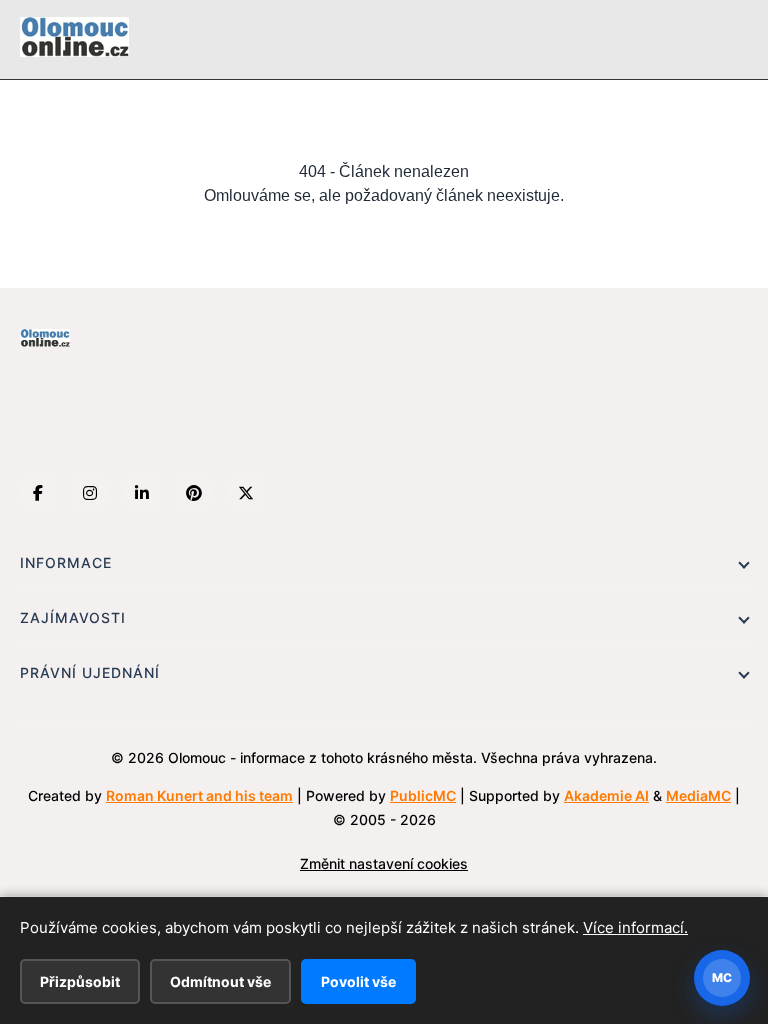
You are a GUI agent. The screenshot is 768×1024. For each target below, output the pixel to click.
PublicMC (423, 795)
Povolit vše (358, 981)
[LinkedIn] (142, 493)
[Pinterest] (194, 493)
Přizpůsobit (80, 981)
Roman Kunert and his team (199, 795)
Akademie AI (606, 795)
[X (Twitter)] (246, 493)
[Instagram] (90, 493)
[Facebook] (38, 493)
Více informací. (635, 927)
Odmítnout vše (220, 981)
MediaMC (698, 795)
